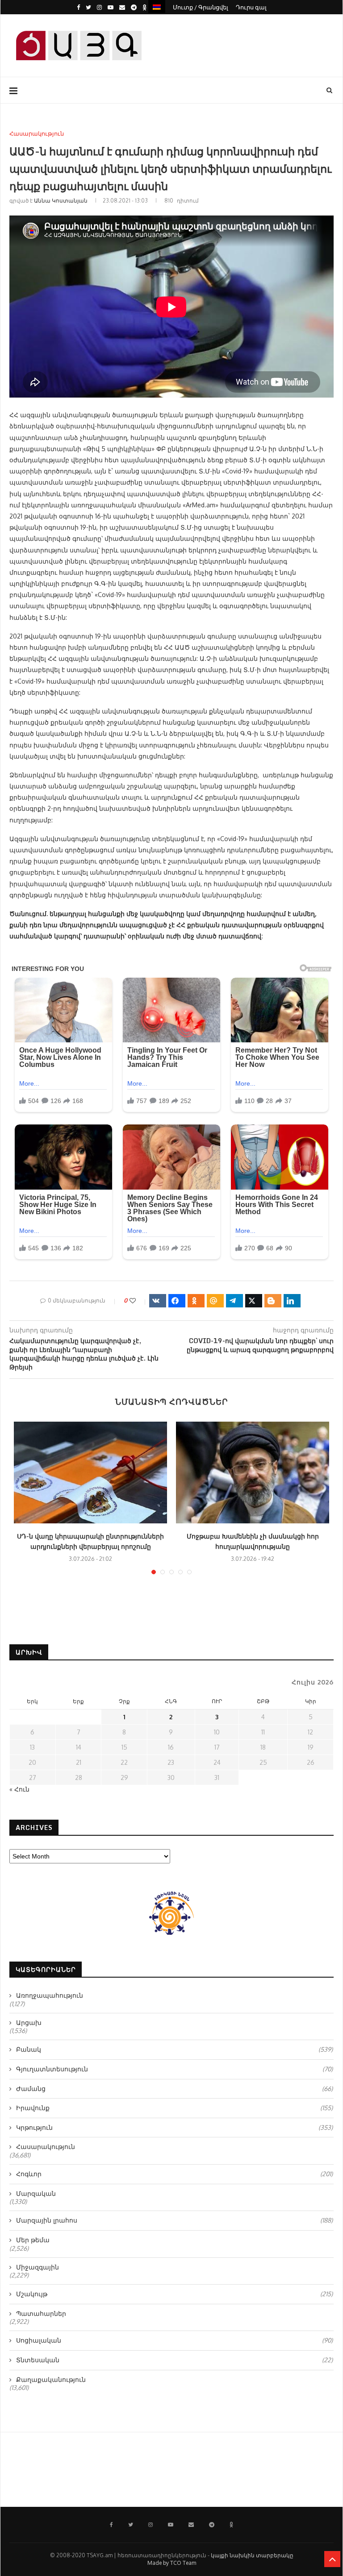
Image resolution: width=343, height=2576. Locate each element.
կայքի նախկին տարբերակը (252, 2555)
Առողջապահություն (50, 1995)
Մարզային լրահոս (174, 2220)
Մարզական (36, 2193)
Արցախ (29, 2022)
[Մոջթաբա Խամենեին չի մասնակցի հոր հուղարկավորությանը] (253, 1473)
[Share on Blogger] (273, 1301)
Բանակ (174, 2049)
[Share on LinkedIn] (292, 1301)
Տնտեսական (174, 2360)
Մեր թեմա (33, 2240)
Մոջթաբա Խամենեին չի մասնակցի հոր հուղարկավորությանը (253, 1541)
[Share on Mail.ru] (215, 1301)
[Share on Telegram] (234, 1301)
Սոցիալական (174, 2340)
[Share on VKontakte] (158, 1301)
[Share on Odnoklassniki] (196, 1301)
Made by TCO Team (172, 2563)
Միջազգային (38, 2267)
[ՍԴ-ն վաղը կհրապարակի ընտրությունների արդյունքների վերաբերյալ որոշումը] (90, 1473)
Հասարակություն (37, 134)
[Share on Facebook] (177, 1301)
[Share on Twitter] (254, 1301)
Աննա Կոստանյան (61, 201)
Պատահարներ (41, 2313)
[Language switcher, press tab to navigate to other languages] (157, 6)
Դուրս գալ (251, 7)
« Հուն (19, 1789)
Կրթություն (174, 2127)
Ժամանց (174, 2089)
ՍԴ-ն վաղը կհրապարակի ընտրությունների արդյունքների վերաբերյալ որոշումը (90, 1541)
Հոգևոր (174, 2174)
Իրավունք (174, 2108)
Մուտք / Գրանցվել (201, 7)
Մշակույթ (174, 2294)
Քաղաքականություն (51, 2379)
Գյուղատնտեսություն (174, 2069)
